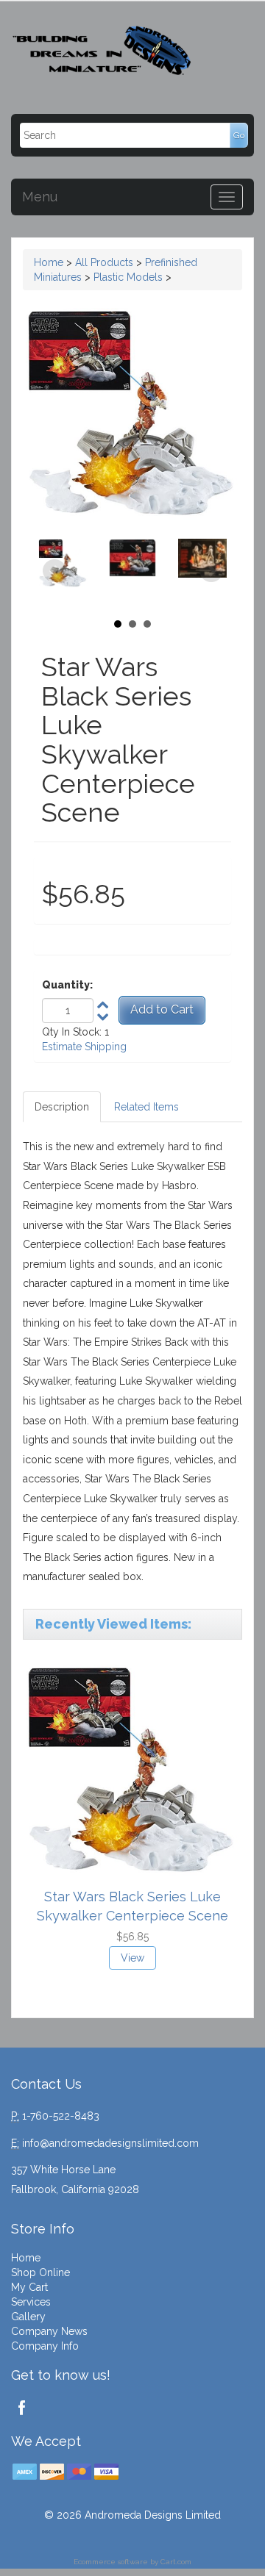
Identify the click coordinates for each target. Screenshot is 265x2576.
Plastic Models (128, 277)
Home (49, 262)
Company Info (45, 2346)
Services (31, 2302)
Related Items (146, 1107)
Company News (49, 2331)
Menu (40, 197)
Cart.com (176, 2562)
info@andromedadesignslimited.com (110, 2143)
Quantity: (67, 985)
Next (211, 571)
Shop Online (40, 2272)
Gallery (28, 2317)
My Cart (29, 2287)
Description (62, 1107)
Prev (54, 571)
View (132, 1958)
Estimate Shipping (84, 1047)
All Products (104, 262)
